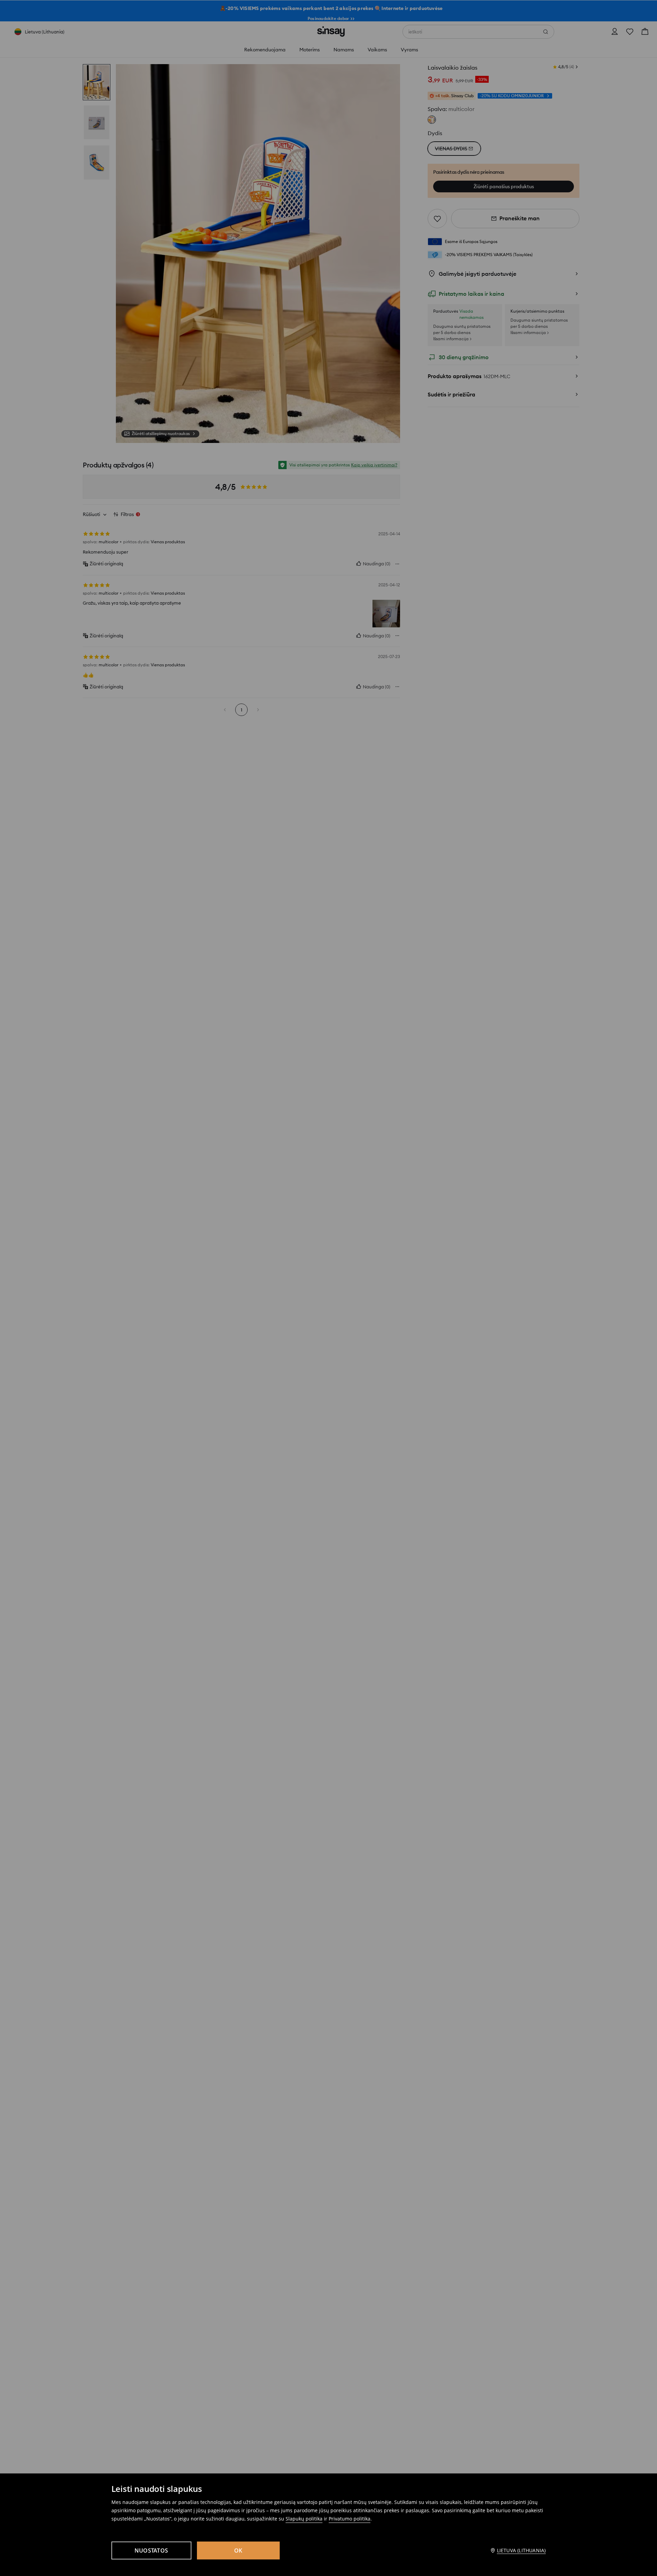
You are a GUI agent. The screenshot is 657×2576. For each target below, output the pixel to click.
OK (238, 2550)
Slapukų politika (304, 2519)
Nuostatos (151, 2550)
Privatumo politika (350, 2519)
